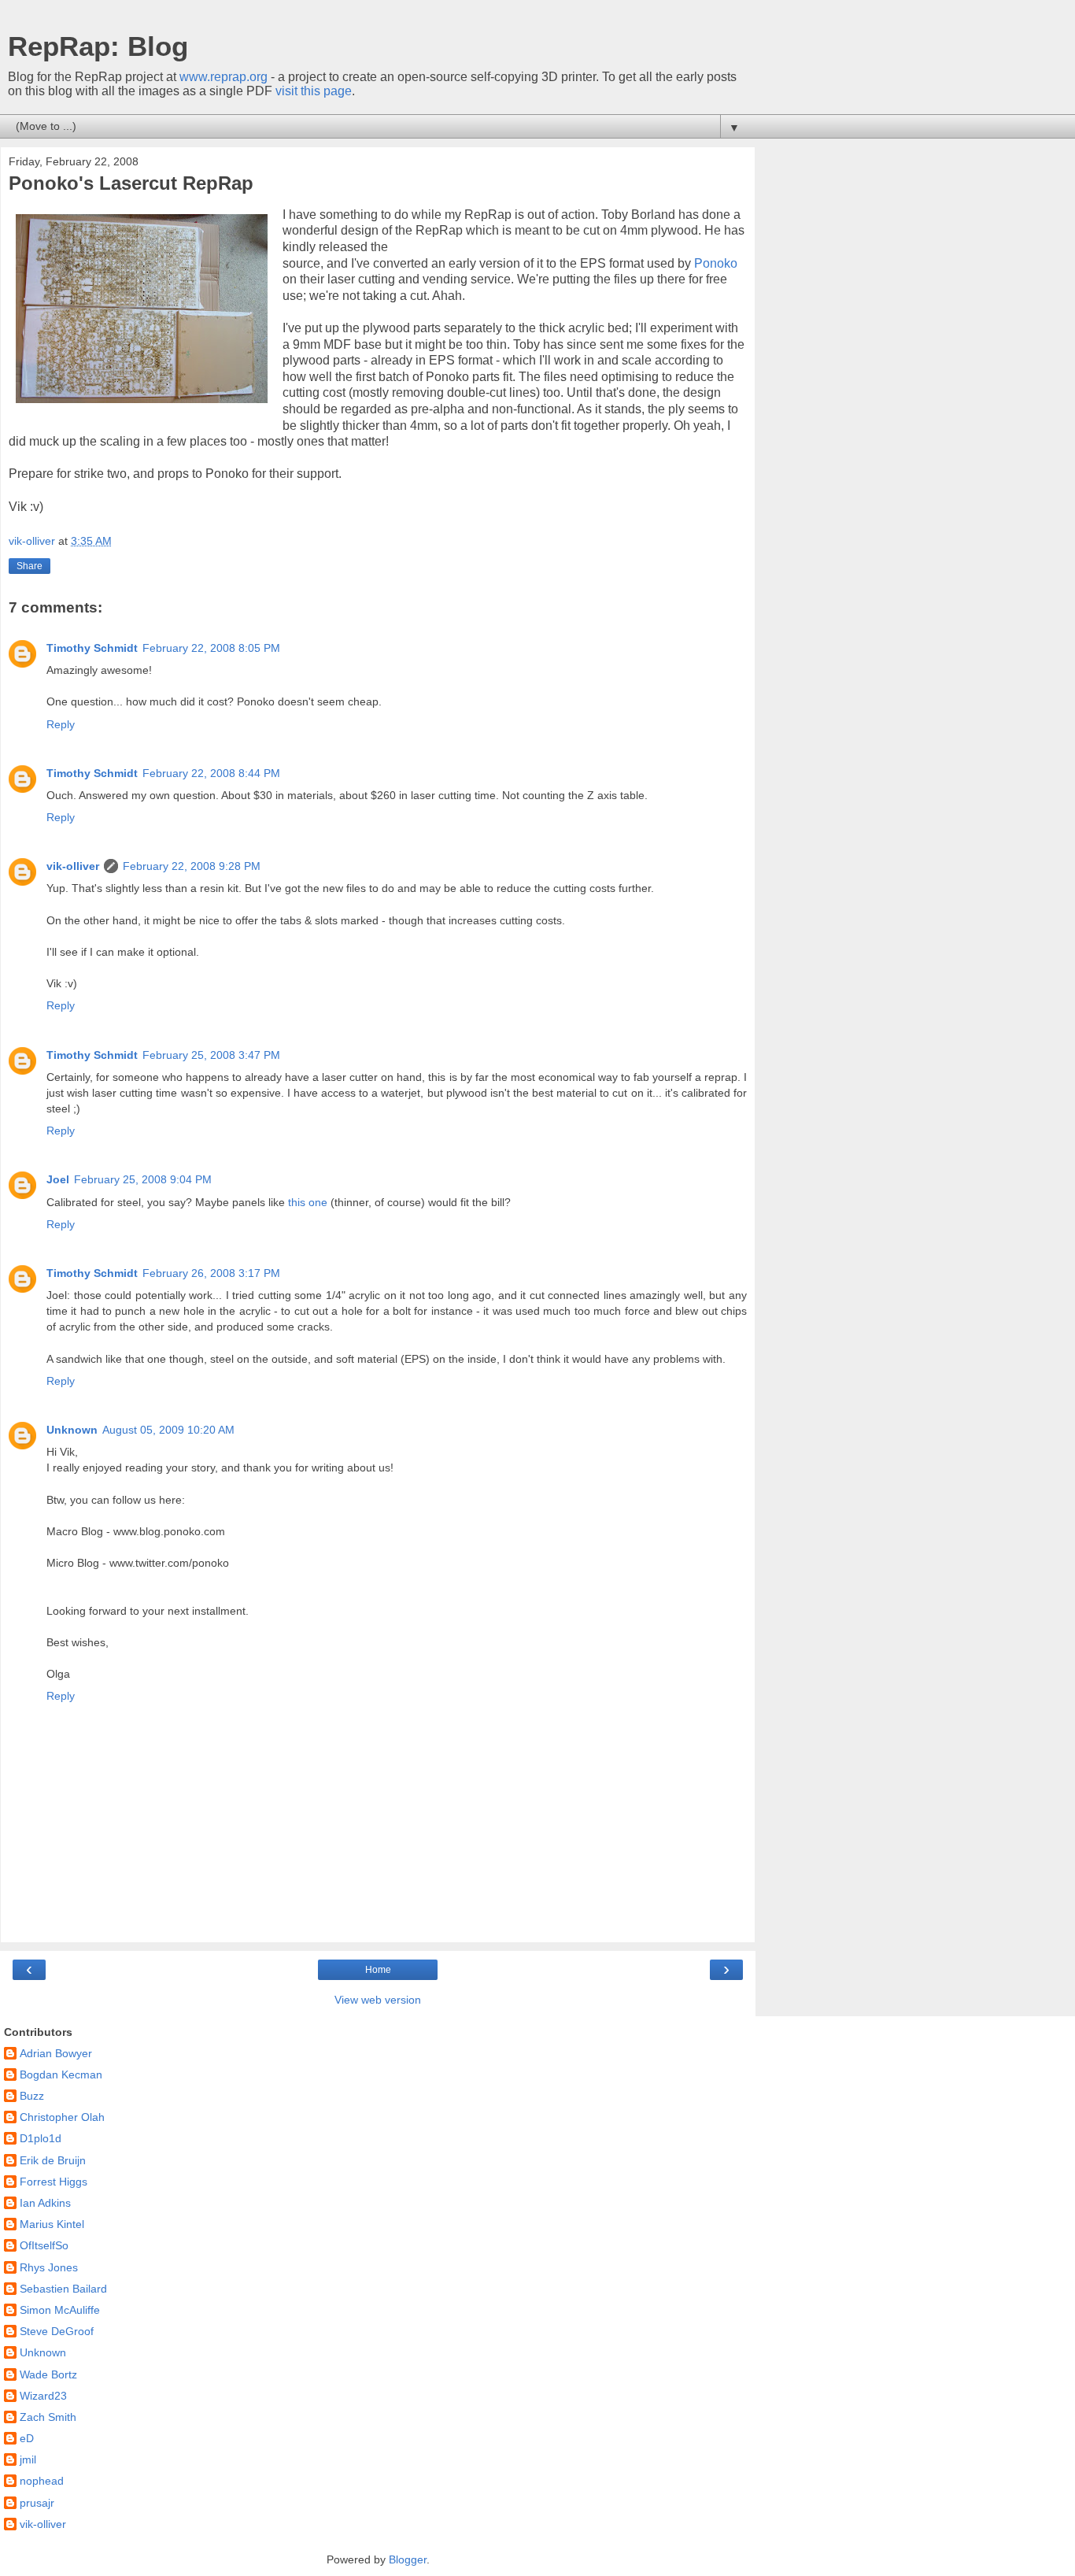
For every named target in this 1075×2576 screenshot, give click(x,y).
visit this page (314, 91)
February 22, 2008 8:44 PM (211, 773)
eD (27, 2438)
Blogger (408, 2559)
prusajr (37, 2503)
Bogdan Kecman (61, 2074)
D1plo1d (41, 2138)
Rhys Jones (49, 2267)
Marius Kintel (52, 2224)
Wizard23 (43, 2396)
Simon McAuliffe (60, 2310)
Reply (61, 724)
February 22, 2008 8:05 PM (211, 648)
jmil (28, 2459)
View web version (378, 2000)
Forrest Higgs (54, 2182)
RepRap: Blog (98, 46)
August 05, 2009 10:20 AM (168, 1430)
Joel (58, 1179)
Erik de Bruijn (53, 2160)
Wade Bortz (48, 2374)
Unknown (72, 1430)
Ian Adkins (45, 2203)
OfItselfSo (44, 2245)
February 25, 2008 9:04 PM (143, 1179)
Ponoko (716, 263)
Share (30, 566)
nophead (42, 2481)
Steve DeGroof (57, 2331)
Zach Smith (48, 2417)
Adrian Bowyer (56, 2053)
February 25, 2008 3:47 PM (211, 1055)
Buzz (32, 2096)
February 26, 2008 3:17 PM (211, 1273)
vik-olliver (73, 866)
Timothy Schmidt (92, 648)
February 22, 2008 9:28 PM (192, 866)
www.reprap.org (223, 77)
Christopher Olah (62, 2117)
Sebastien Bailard (63, 2289)
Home (378, 1970)
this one (308, 1202)
